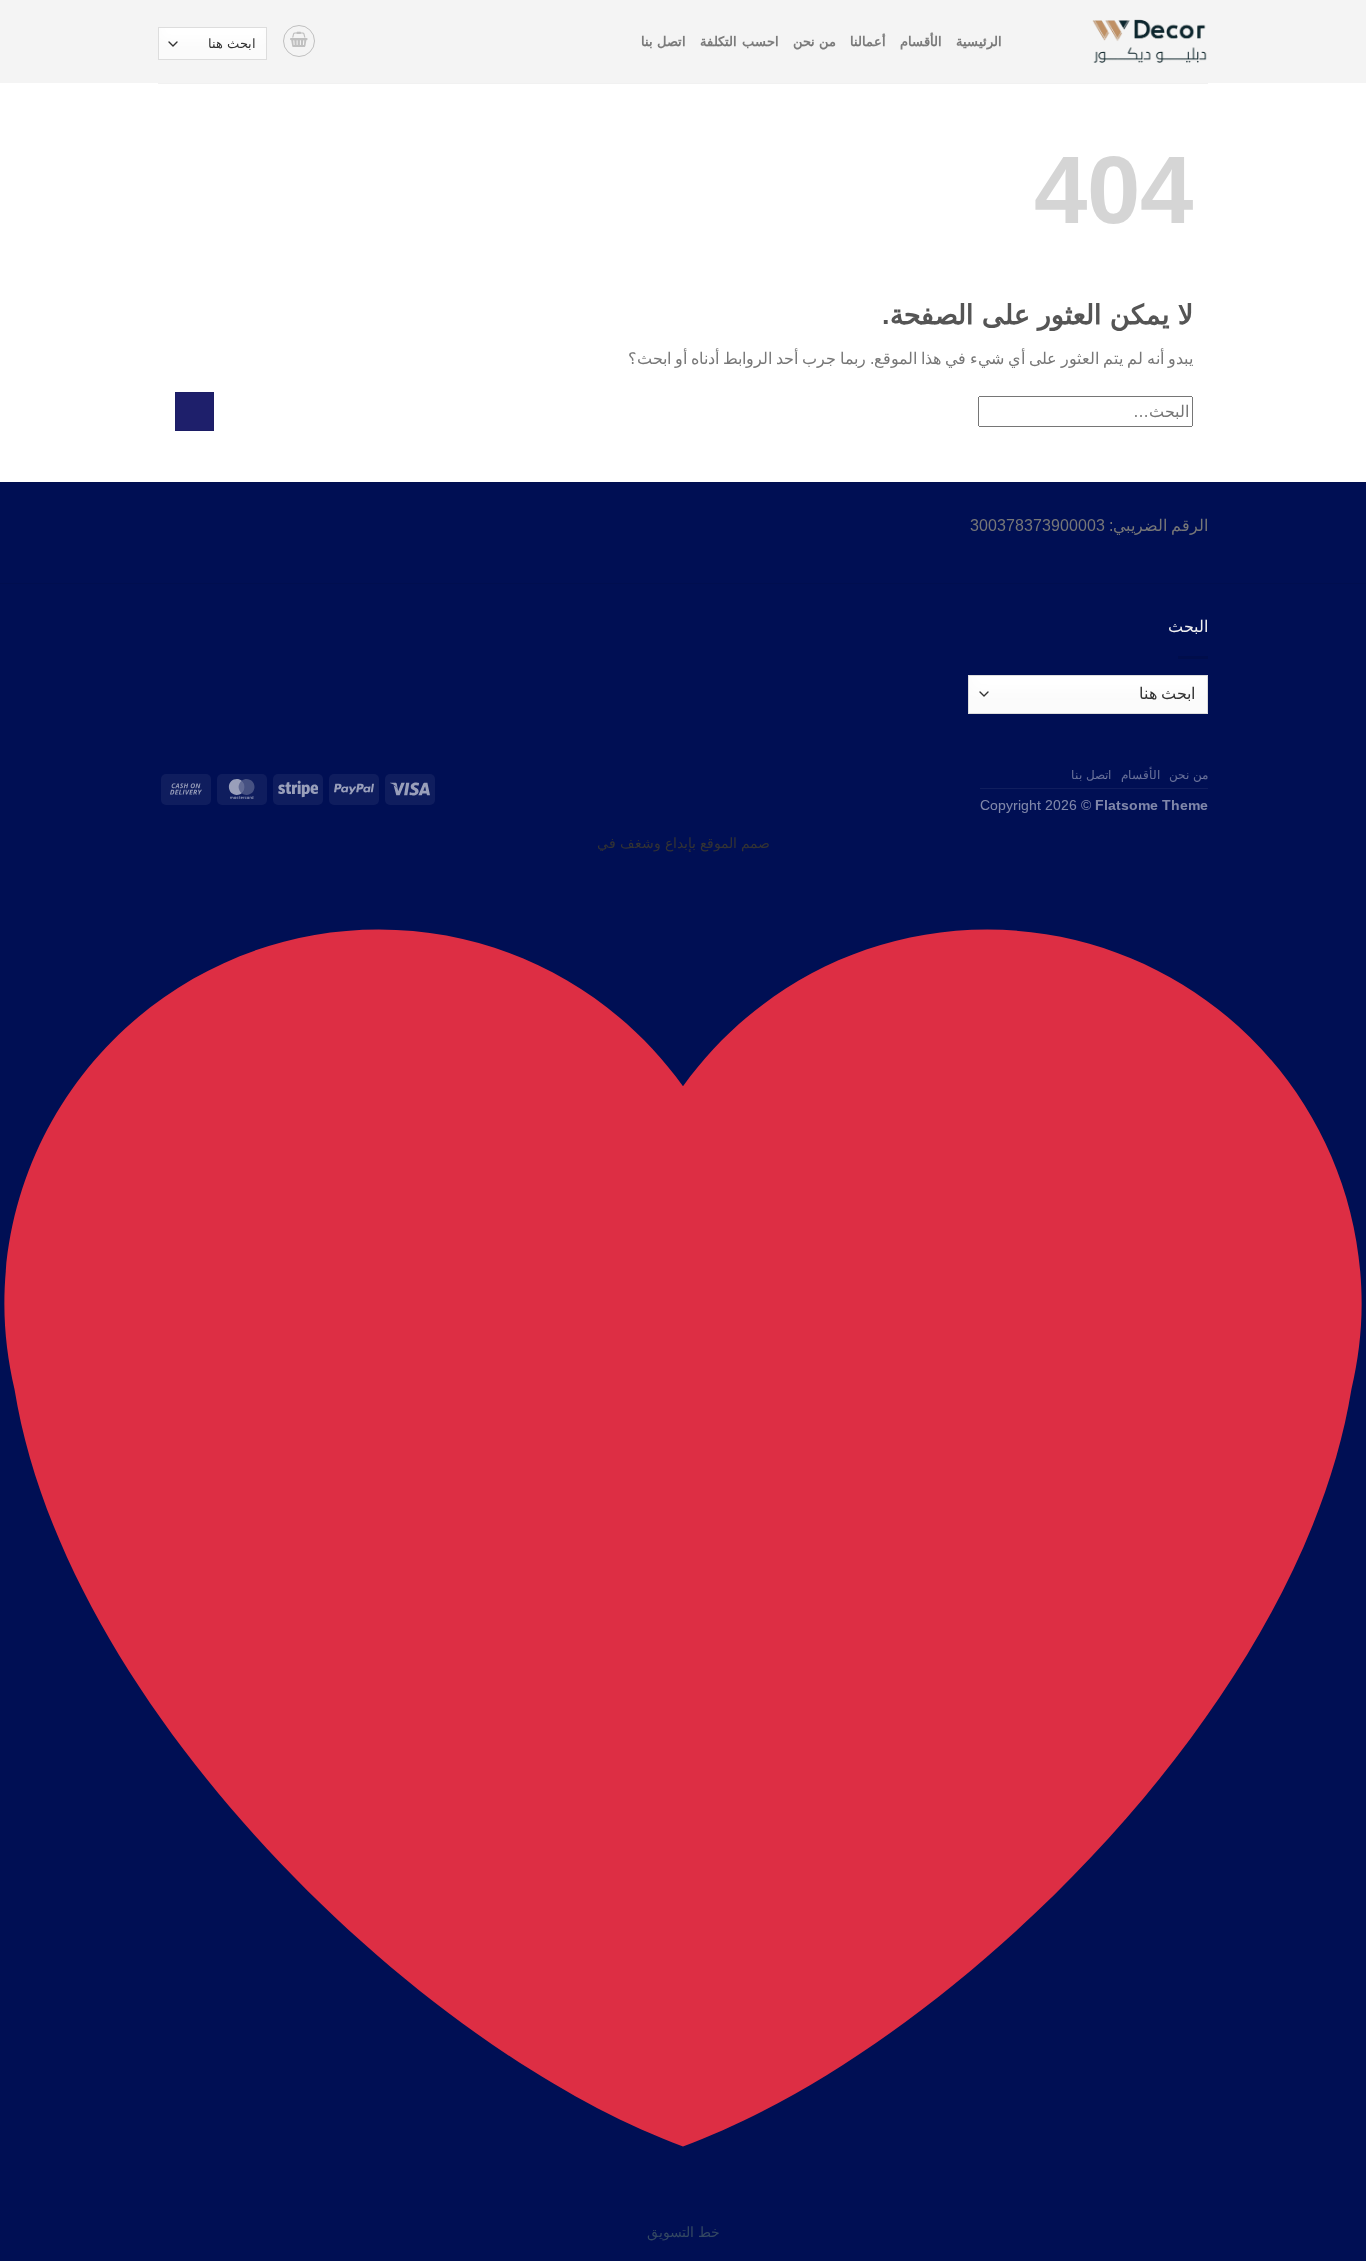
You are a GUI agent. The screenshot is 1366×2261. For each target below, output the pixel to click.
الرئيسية (979, 41)
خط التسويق (683, 2232)
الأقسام (921, 41)
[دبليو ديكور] (1120, 41)
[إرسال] (194, 411)
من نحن (814, 41)
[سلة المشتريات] (299, 41)
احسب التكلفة (739, 41)
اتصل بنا (663, 41)
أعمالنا (868, 41)
